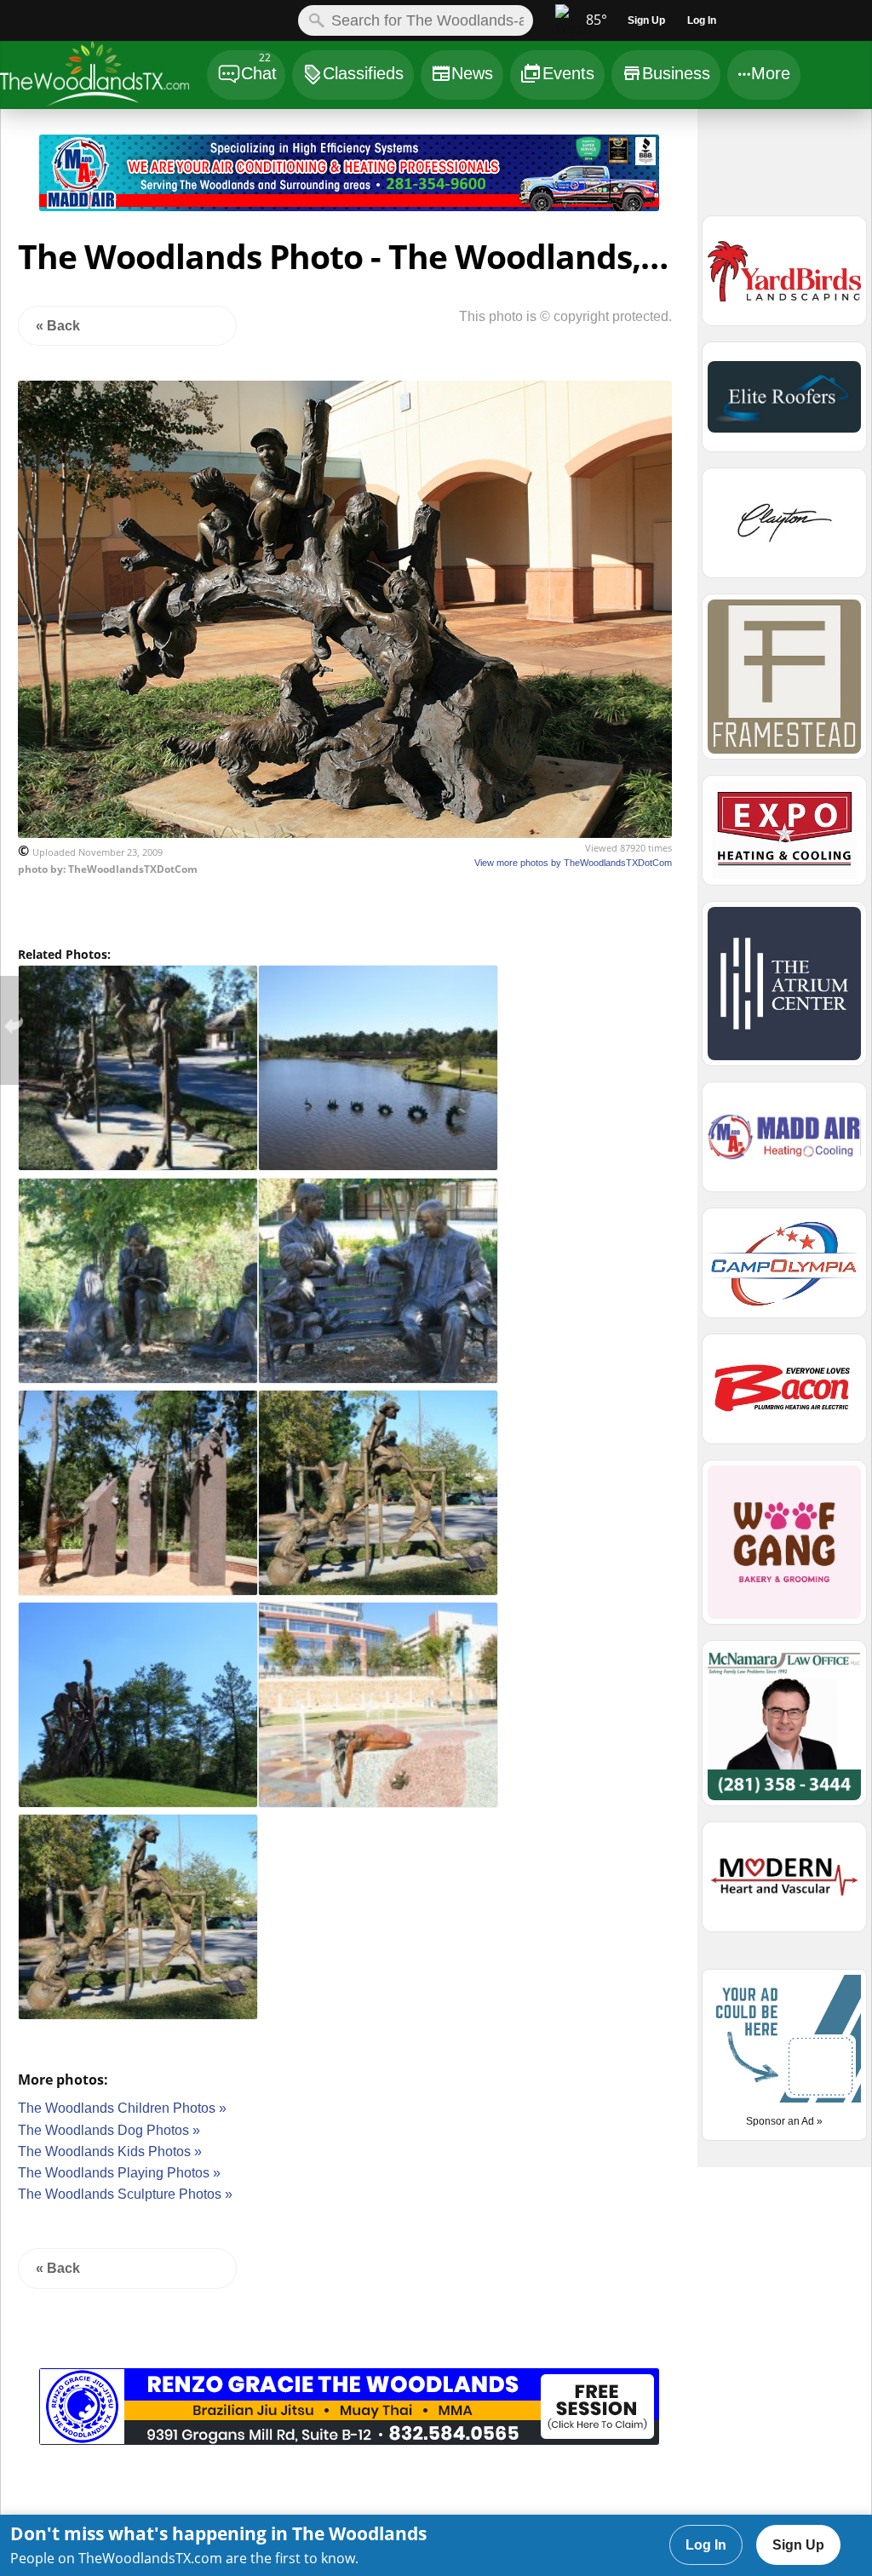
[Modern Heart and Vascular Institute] (784, 1885)
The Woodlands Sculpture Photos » (125, 2194)
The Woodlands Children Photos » (122, 2108)
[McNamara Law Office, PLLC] (784, 1730)
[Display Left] (20, 176)
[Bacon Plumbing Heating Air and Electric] (784, 1397)
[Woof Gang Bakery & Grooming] (784, 1550)
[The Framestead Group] (784, 684)
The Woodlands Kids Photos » (110, 2151)
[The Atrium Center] (784, 991)
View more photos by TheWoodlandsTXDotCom (573, 863)
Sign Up (798, 2545)
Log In (706, 2545)
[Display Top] (349, 129)
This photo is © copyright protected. (565, 316)
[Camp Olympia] (784, 1271)
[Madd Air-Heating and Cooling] (349, 207)
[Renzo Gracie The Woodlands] (349, 2440)
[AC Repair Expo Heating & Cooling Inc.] (784, 838)
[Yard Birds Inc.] (784, 278)
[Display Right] (678, 176)
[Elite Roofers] (784, 404)
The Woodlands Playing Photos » (119, 2173)
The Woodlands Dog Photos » (109, 2130)
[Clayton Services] (784, 531)
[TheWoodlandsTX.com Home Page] (103, 77)
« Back (58, 326)
